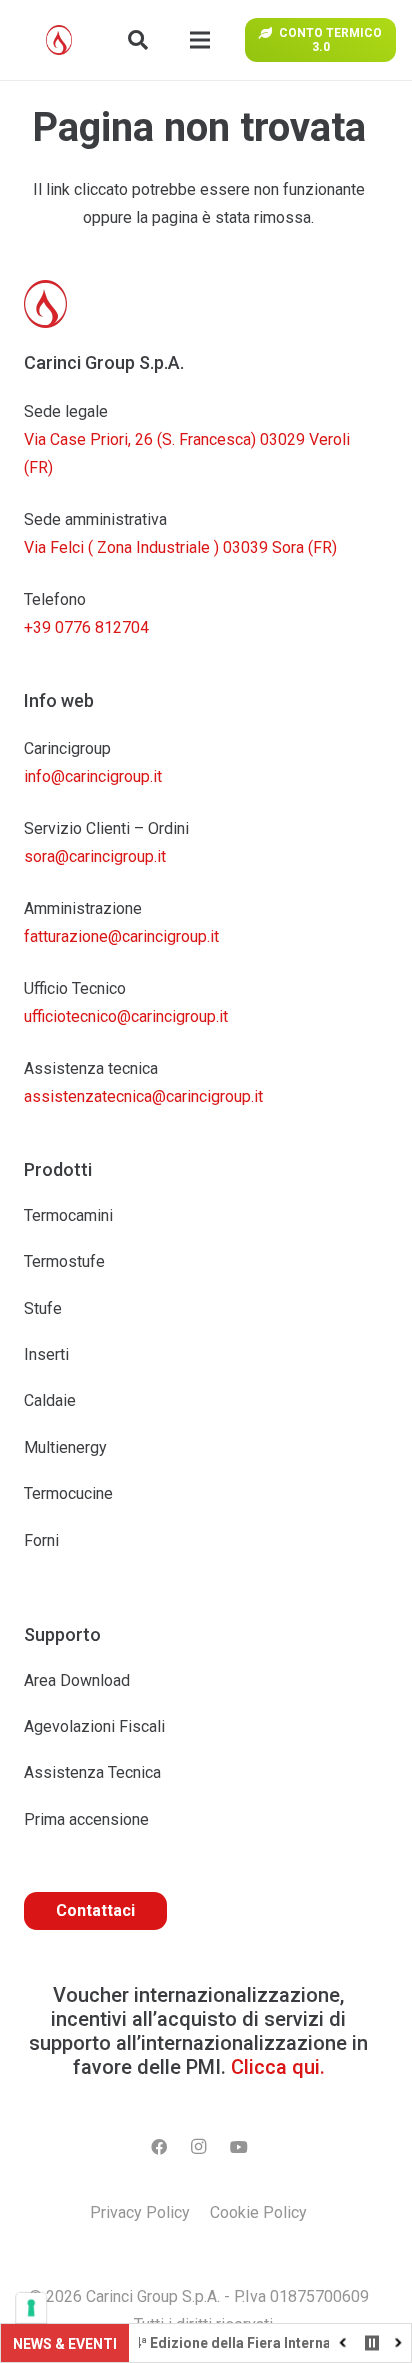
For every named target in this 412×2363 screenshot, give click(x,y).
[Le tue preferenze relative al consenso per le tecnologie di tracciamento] (31, 2308)
